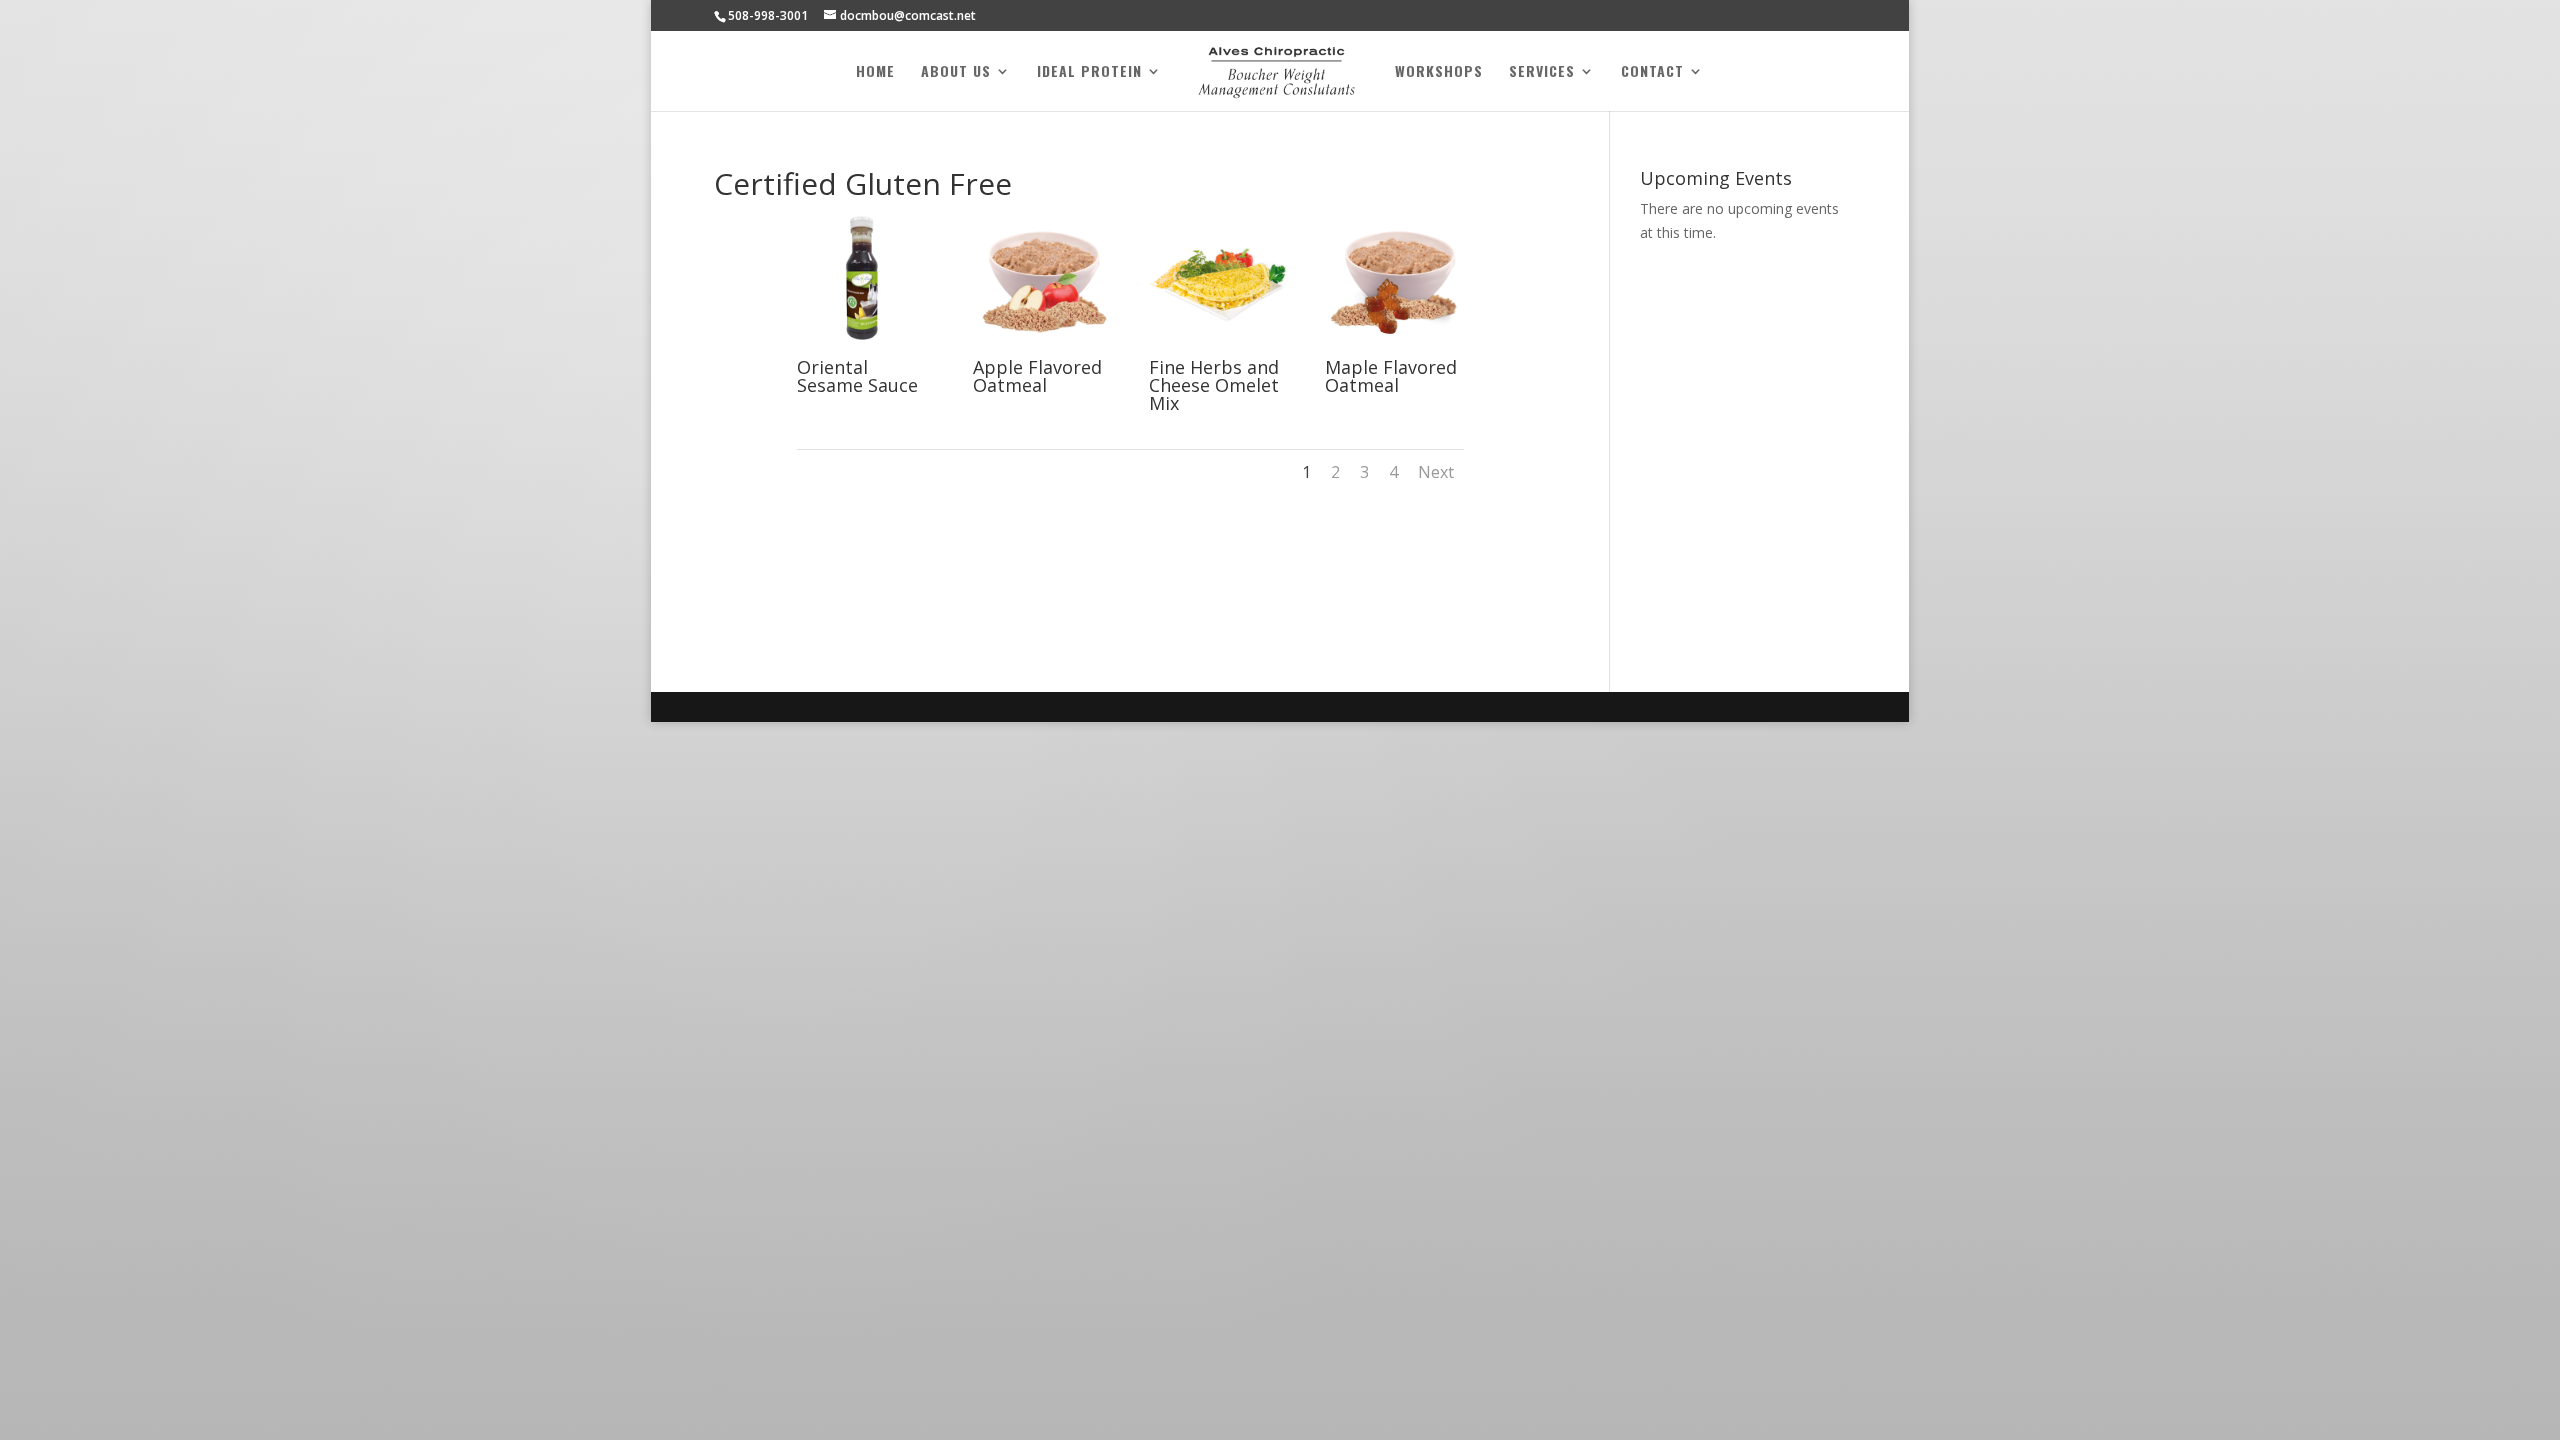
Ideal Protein (1089, 72)
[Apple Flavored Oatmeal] (1042, 347)
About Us (956, 72)
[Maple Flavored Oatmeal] (1394, 347)
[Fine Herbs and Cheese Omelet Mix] (1218, 347)
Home (875, 72)
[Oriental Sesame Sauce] (866, 347)
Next (1436, 472)
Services (1542, 72)
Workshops (1439, 72)
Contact (1652, 72)
